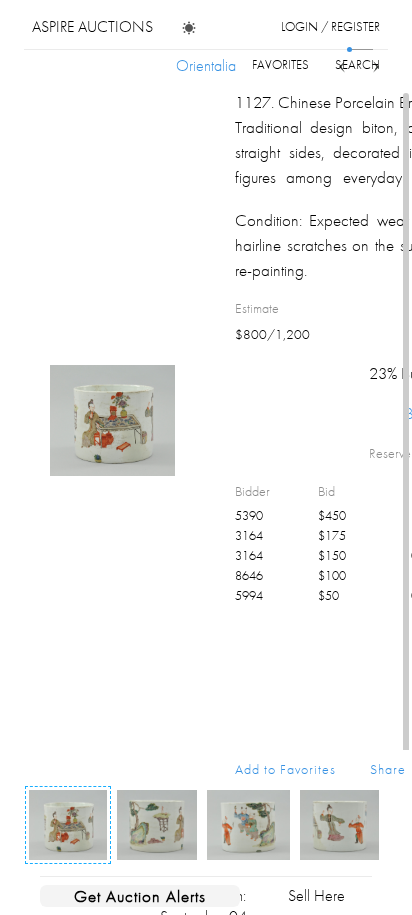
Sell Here (316, 895)
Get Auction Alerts (140, 896)
